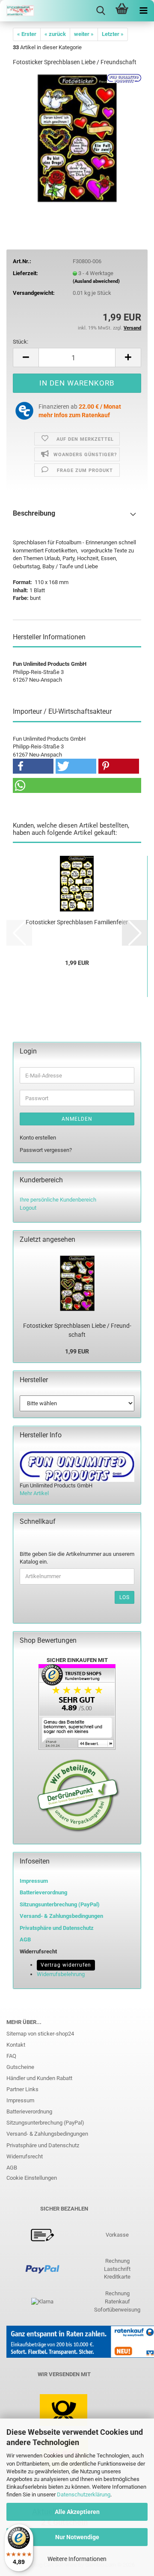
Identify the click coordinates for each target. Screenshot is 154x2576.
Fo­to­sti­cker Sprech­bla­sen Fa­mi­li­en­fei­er (77, 922)
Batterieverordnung (29, 2112)
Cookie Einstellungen (32, 2178)
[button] (26, 358)
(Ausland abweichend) (96, 281)
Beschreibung (34, 513)
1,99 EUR (77, 1351)
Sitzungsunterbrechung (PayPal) (60, 1904)
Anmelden (77, 1119)
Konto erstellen (38, 1138)
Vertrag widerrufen (66, 1965)
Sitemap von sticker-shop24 (40, 2034)
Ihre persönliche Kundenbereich (58, 1200)
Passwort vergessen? (46, 1150)
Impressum (34, 1881)
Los (124, 1597)
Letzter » (113, 34)
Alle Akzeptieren (77, 2512)
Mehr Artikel (34, 1493)
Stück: (21, 342)
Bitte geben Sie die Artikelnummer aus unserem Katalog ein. (77, 1558)
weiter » (84, 34)
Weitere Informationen (77, 2559)
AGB (12, 2168)
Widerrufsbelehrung (61, 1974)
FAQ (11, 2056)
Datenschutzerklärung (84, 2494)
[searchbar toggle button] (101, 11)
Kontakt (16, 2045)
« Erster (27, 34)
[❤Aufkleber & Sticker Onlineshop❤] (17, 11)
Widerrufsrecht (25, 2156)
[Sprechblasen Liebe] (77, 138)
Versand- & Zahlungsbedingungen (47, 2134)
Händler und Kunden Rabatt (39, 2078)
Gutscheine (20, 2067)
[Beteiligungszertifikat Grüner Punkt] (78, 1795)
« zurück (55, 34)
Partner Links (22, 2089)
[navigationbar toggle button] (143, 11)
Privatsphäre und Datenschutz (43, 2145)
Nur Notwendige (77, 2537)
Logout (28, 1208)
